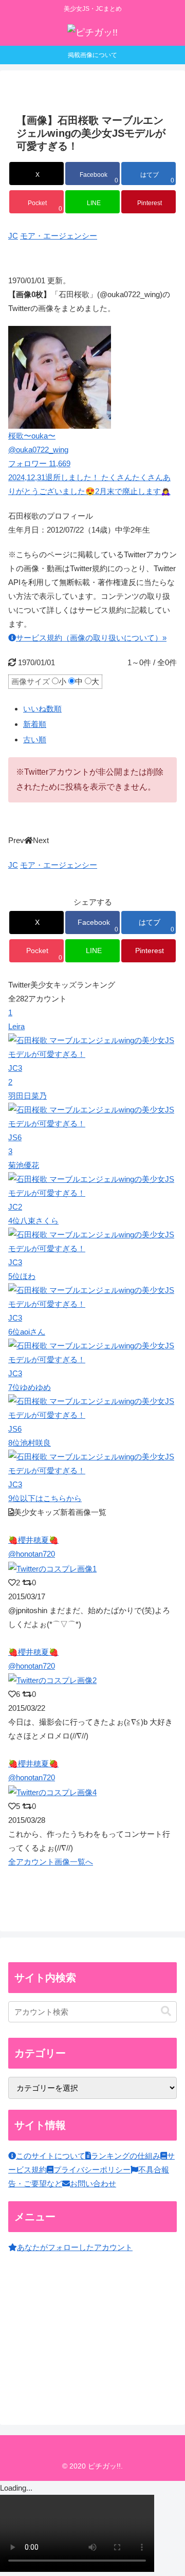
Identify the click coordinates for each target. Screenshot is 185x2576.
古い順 (35, 739)
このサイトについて (51, 2156)
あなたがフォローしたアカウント (75, 2247)
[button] (166, 2011)
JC (13, 236)
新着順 (35, 724)
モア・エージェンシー (59, 236)
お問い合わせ (93, 2184)
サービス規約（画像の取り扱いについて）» (91, 638)
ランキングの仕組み (126, 2156)
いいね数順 (42, 709)
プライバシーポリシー (92, 2170)
